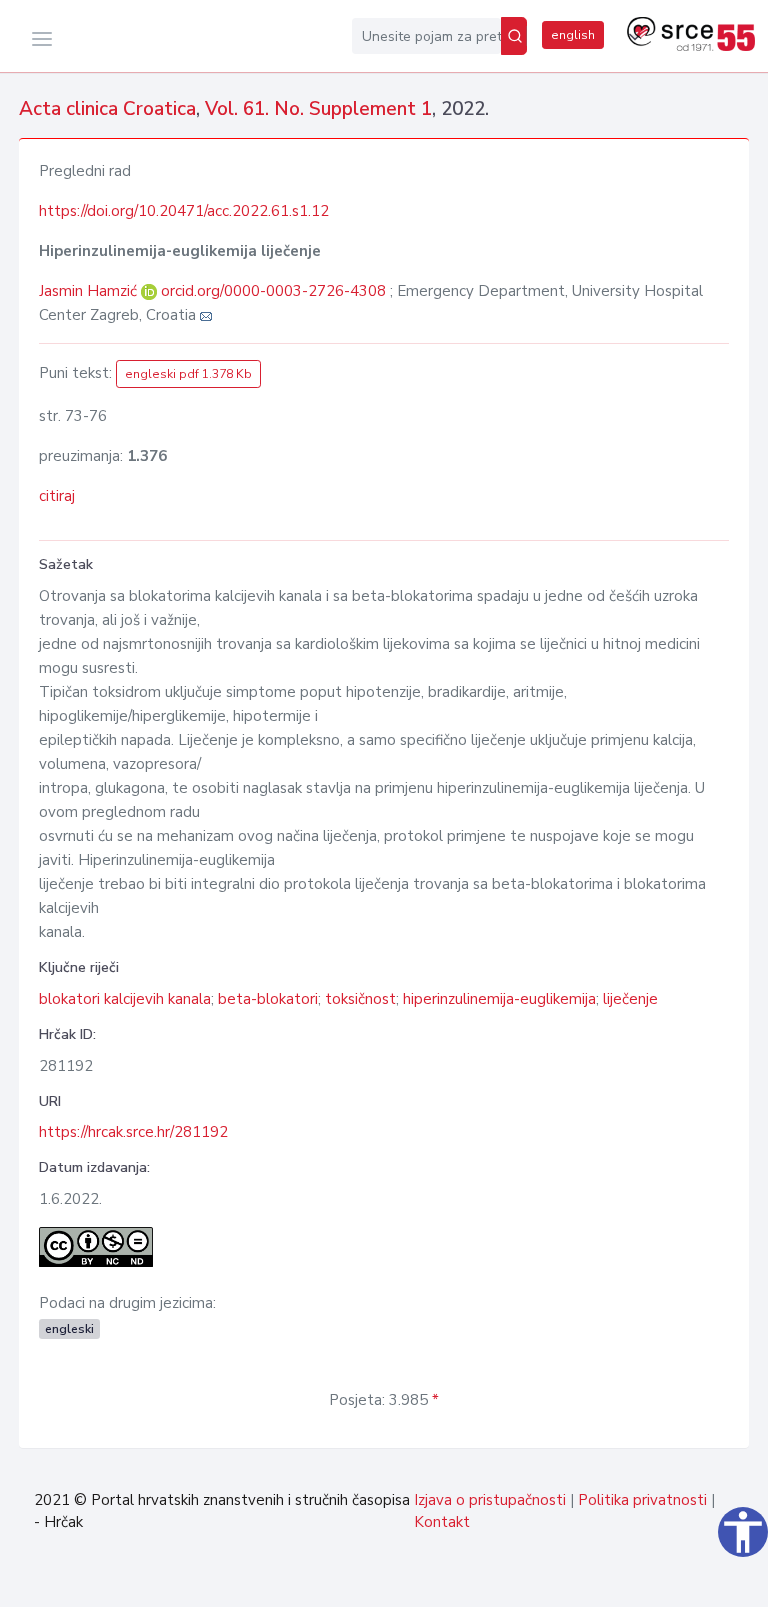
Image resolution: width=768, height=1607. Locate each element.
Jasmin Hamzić (90, 291)
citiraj (57, 496)
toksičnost (360, 999)
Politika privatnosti (642, 1500)
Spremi (702, 1581)
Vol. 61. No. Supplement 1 (318, 109)
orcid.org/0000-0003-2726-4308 (273, 291)
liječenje (630, 999)
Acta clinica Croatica (107, 109)
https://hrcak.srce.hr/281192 (133, 1132)
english (573, 35)
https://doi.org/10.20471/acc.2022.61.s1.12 (184, 211)
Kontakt (442, 1522)
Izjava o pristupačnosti (490, 1500)
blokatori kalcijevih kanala (125, 999)
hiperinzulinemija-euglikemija (499, 999)
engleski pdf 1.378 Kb (188, 374)
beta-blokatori (268, 999)
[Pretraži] (514, 36)
